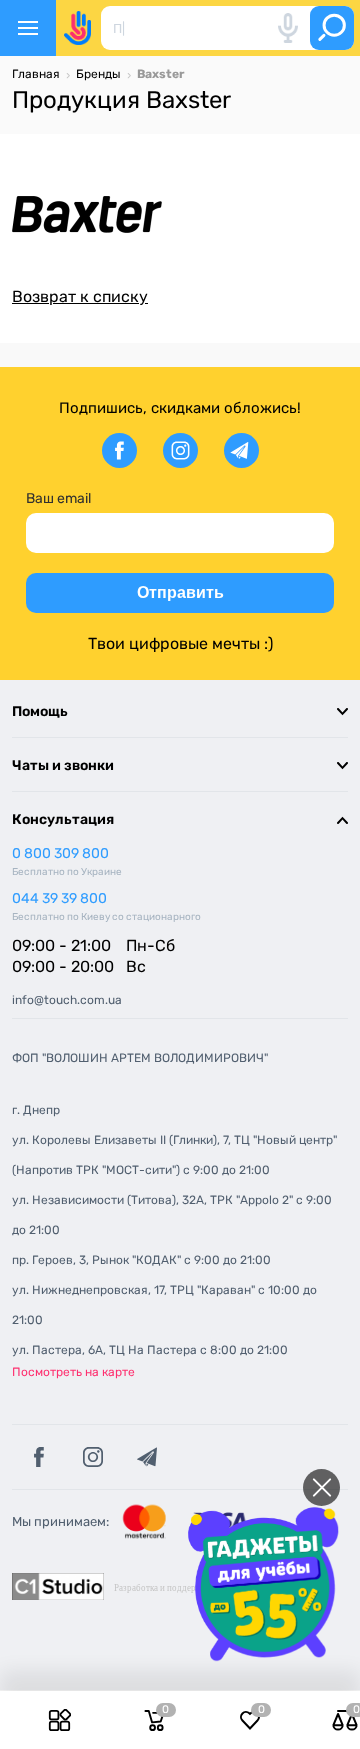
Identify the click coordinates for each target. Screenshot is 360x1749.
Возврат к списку (80, 296)
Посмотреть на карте (73, 1372)
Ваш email (58, 498)
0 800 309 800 (60, 853)
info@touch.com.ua (67, 1000)
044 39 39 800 (59, 898)
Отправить (180, 592)
